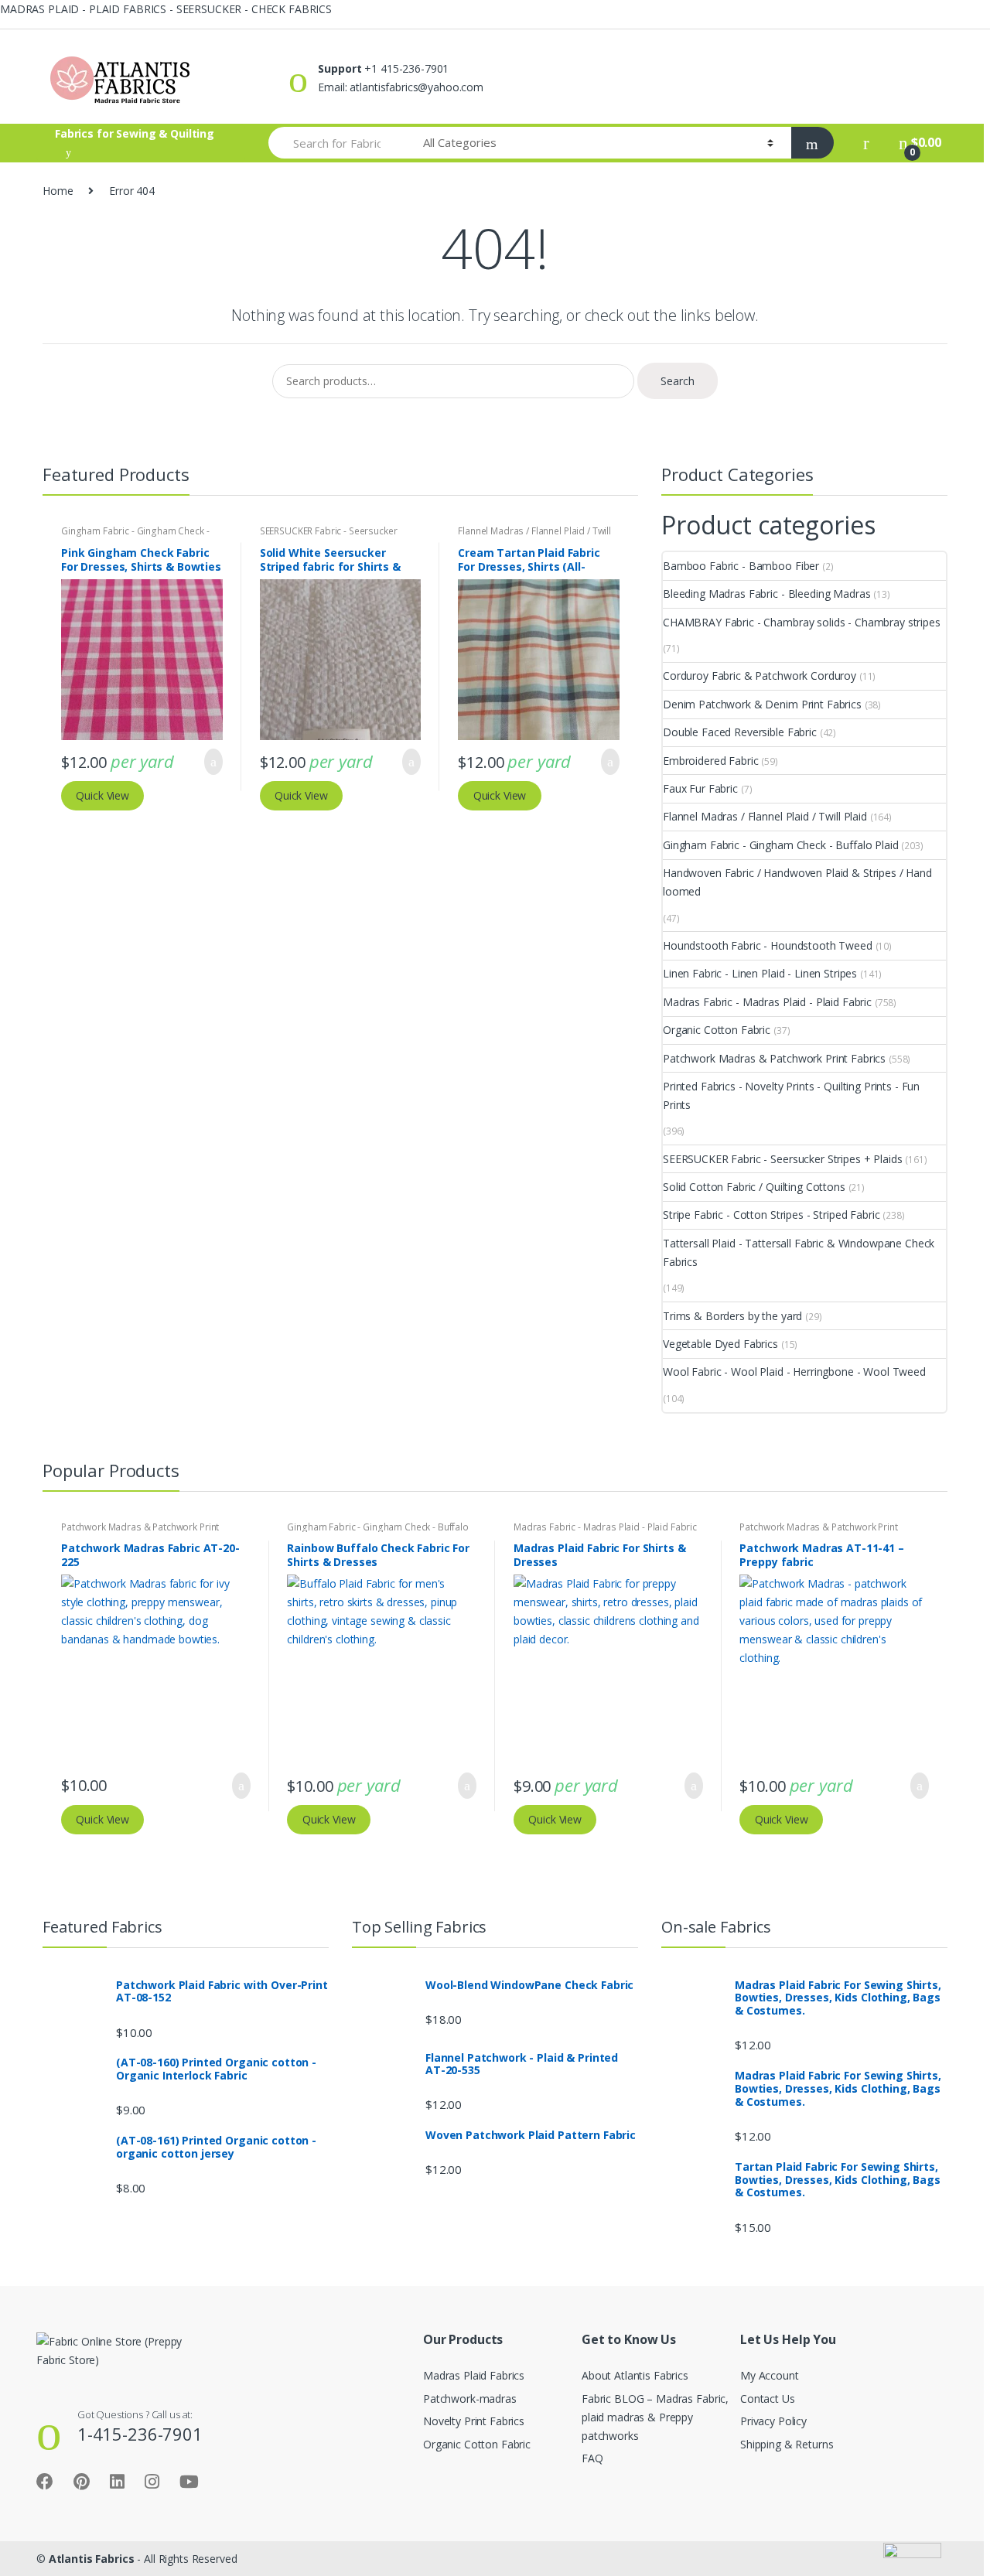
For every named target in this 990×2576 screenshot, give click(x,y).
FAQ (592, 2458)
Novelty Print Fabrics (474, 2421)
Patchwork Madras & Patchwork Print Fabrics (774, 1058)
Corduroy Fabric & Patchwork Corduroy (760, 676)
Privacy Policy (773, 2421)
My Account (770, 2375)
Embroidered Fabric (710, 761)
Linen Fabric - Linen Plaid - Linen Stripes (760, 973)
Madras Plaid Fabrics (474, 2375)
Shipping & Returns (787, 2444)
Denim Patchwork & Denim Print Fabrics (762, 704)
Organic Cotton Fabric (717, 1030)
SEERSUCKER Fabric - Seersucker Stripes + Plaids (329, 536)
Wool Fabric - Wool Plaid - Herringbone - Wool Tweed (794, 1372)
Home (58, 191)
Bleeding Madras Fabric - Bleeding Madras (766, 594)
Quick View (102, 795)
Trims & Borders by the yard (732, 1316)
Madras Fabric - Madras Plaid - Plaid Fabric (767, 1002)
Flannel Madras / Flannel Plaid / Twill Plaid (765, 816)
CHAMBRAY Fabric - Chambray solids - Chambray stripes (802, 622)
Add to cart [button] (209, 762)
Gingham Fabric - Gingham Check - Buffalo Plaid (781, 845)
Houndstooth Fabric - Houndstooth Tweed (768, 945)
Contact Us (768, 2399)
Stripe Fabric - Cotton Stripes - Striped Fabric (771, 1215)
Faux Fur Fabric (700, 788)
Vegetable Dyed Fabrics (720, 1344)
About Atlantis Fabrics (635, 2375)
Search (678, 381)
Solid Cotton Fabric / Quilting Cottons (754, 1187)
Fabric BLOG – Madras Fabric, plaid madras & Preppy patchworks (655, 2417)
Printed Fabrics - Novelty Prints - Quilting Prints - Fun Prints (791, 1095)
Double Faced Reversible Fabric (740, 732)
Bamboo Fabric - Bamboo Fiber (741, 566)
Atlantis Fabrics (92, 2559)
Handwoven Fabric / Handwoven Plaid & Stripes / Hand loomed (797, 882)
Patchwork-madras (470, 2399)
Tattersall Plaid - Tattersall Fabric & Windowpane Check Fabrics (799, 1252)
